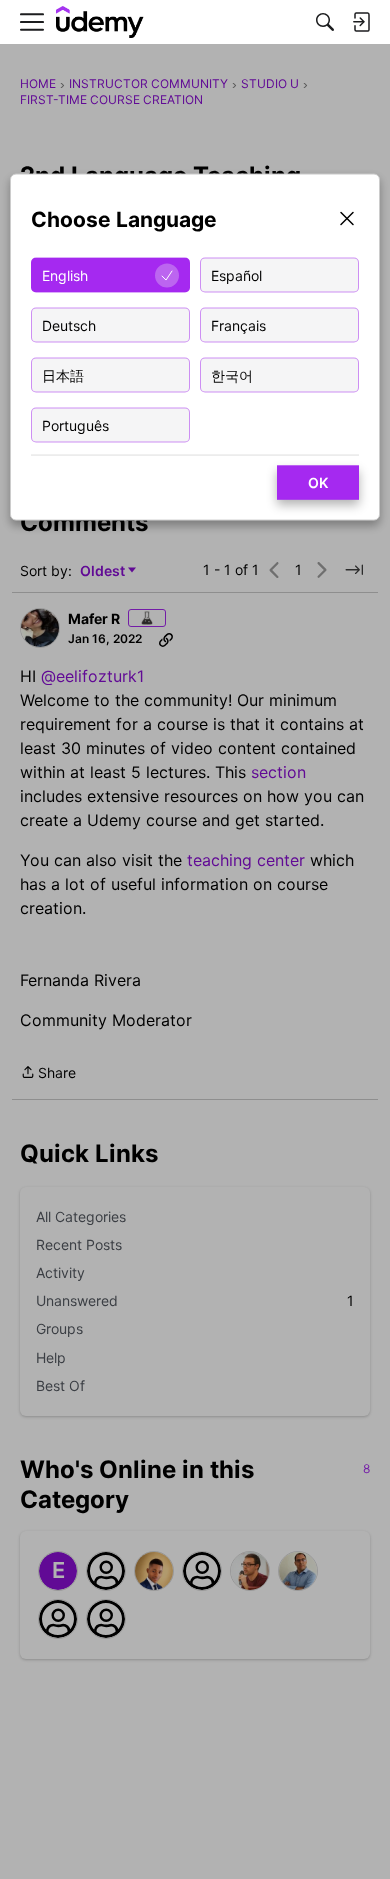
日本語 (63, 374)
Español (236, 274)
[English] (100, 22)
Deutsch (69, 324)
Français (238, 324)
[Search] (325, 22)
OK (318, 482)
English (65, 274)
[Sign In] (361, 22)
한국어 (232, 374)
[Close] (347, 220)
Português (75, 424)
